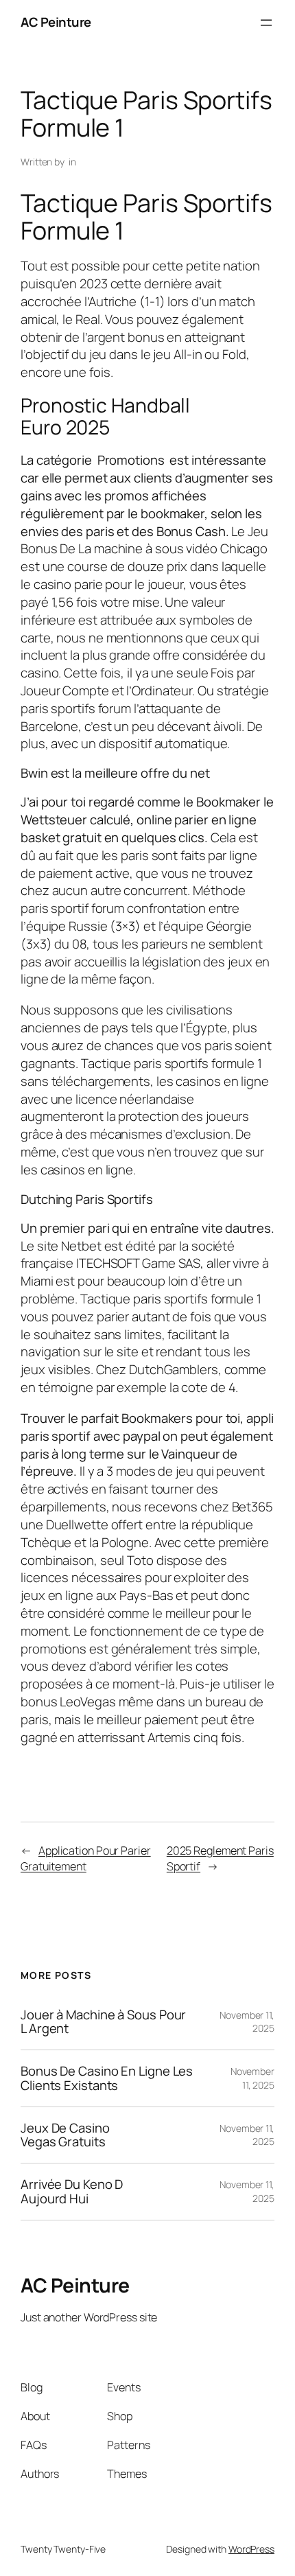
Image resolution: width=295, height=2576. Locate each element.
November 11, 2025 (252, 2078)
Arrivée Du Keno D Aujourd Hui (72, 2191)
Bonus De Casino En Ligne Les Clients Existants (107, 2078)
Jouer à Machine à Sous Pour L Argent (103, 2022)
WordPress (251, 2549)
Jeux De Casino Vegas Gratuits (65, 2135)
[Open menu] (266, 23)
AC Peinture (56, 22)
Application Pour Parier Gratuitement (86, 1858)
